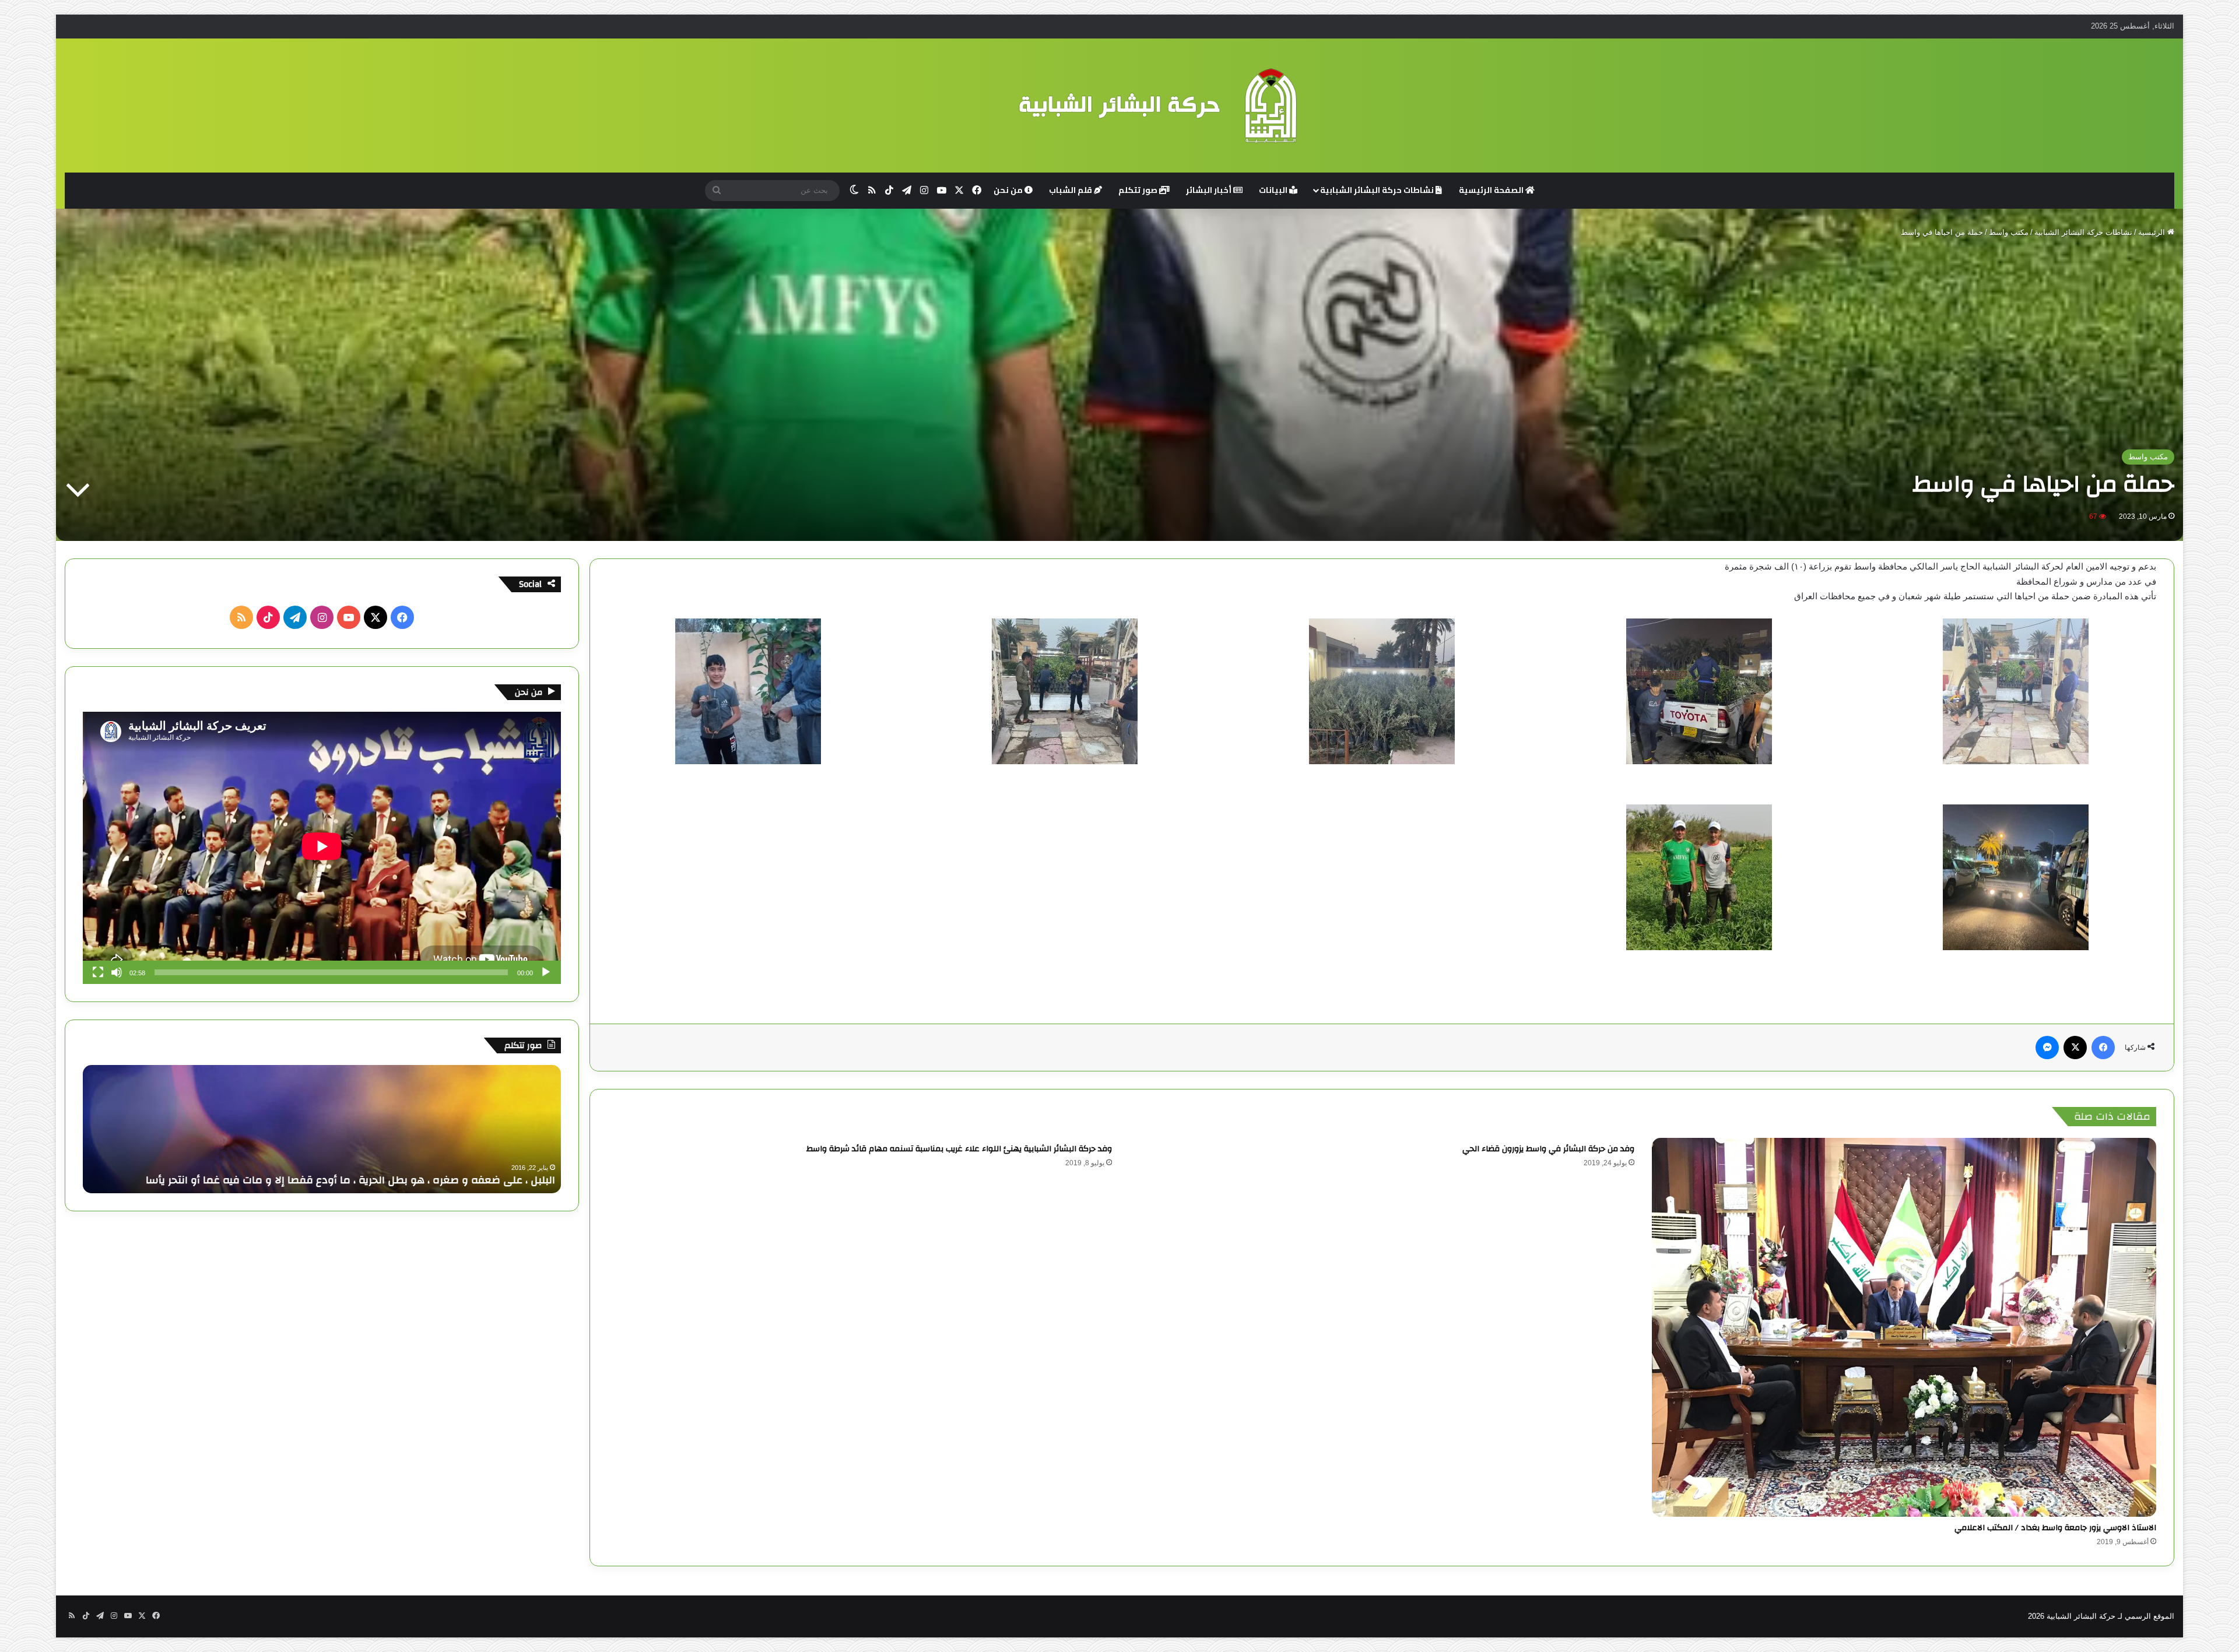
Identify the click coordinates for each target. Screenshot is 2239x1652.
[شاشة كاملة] (98, 972)
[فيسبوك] (2103, 1048)
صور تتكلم (1139, 190)
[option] (322, 1129)
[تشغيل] (546, 972)
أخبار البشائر (1210, 190)
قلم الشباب (1071, 190)
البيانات (1274, 190)
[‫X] (2075, 1048)
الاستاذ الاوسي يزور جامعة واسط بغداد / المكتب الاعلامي (2055, 1528)
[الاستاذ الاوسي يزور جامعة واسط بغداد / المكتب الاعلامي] (1904, 1327)
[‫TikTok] (268, 617)
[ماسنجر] (2047, 1048)
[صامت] (117, 972)
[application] (322, 848)
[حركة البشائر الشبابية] (1119, 106)
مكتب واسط (2009, 232)
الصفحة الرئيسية (1492, 190)
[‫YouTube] (349, 617)
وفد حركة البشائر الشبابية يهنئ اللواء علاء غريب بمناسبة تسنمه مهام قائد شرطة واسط (959, 1149)
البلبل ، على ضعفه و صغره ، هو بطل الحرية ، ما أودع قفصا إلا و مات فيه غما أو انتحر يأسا (350, 1180)
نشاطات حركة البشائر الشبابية (1378, 190)
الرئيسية (2153, 232)
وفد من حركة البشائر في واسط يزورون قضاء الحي (1548, 1149)
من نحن (1009, 190)
